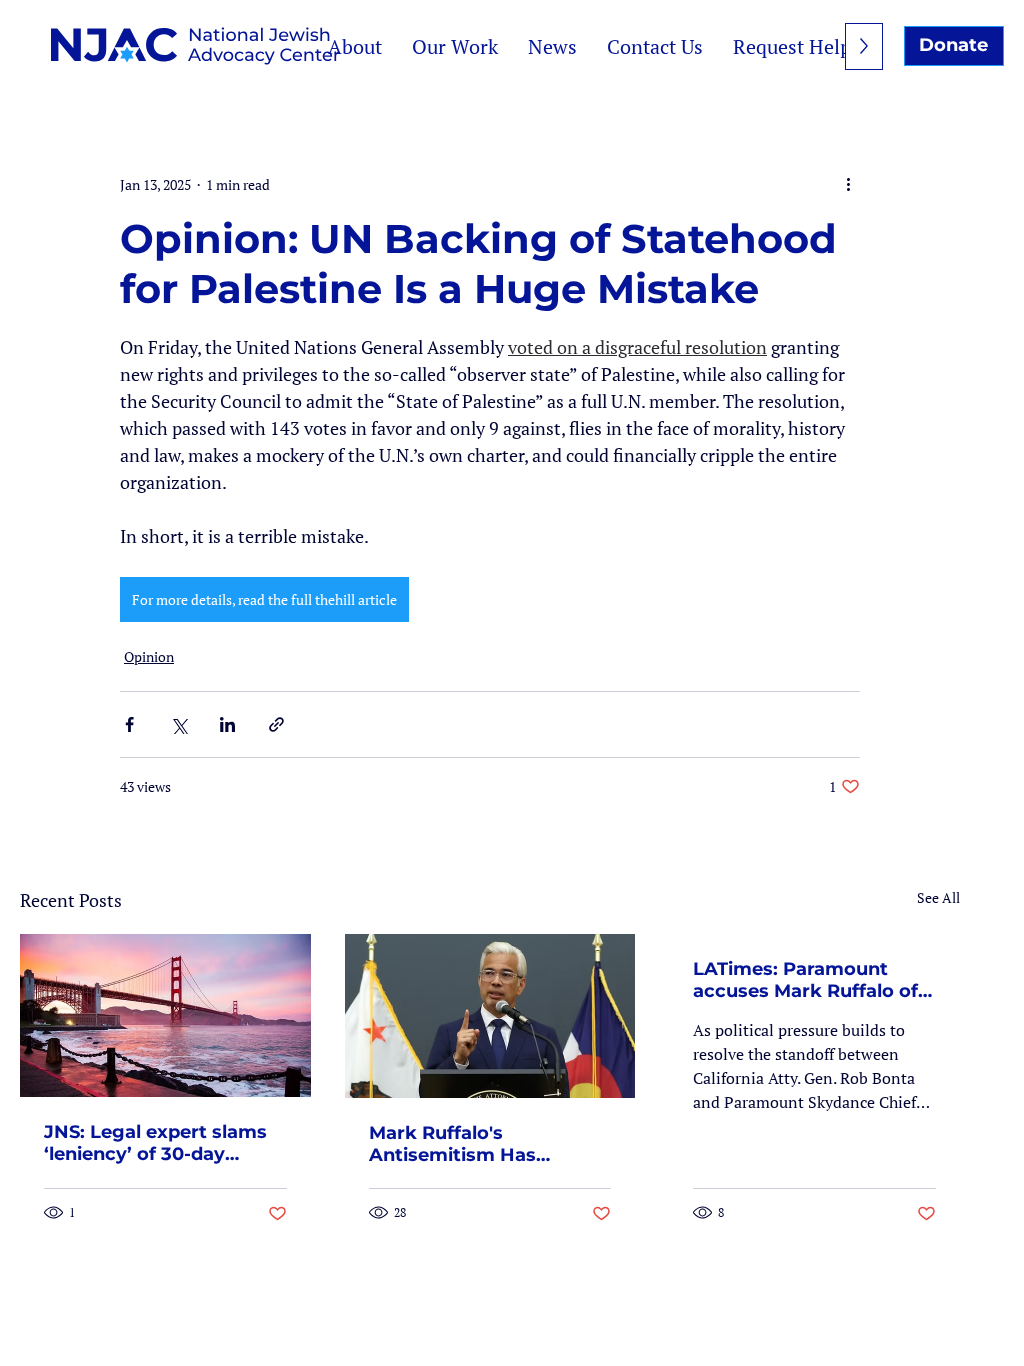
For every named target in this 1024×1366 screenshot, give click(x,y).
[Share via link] (276, 724)
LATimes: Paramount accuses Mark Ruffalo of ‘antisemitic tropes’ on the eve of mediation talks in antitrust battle (805, 980)
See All (938, 897)
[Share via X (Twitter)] (178, 724)
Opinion (149, 656)
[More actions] (848, 184)
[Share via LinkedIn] (227, 724)
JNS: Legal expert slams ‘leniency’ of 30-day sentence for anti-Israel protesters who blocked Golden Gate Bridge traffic (156, 1143)
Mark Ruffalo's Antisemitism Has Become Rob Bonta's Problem (467, 1144)
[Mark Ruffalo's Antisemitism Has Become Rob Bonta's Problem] (490, 1016)
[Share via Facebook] (129, 724)
